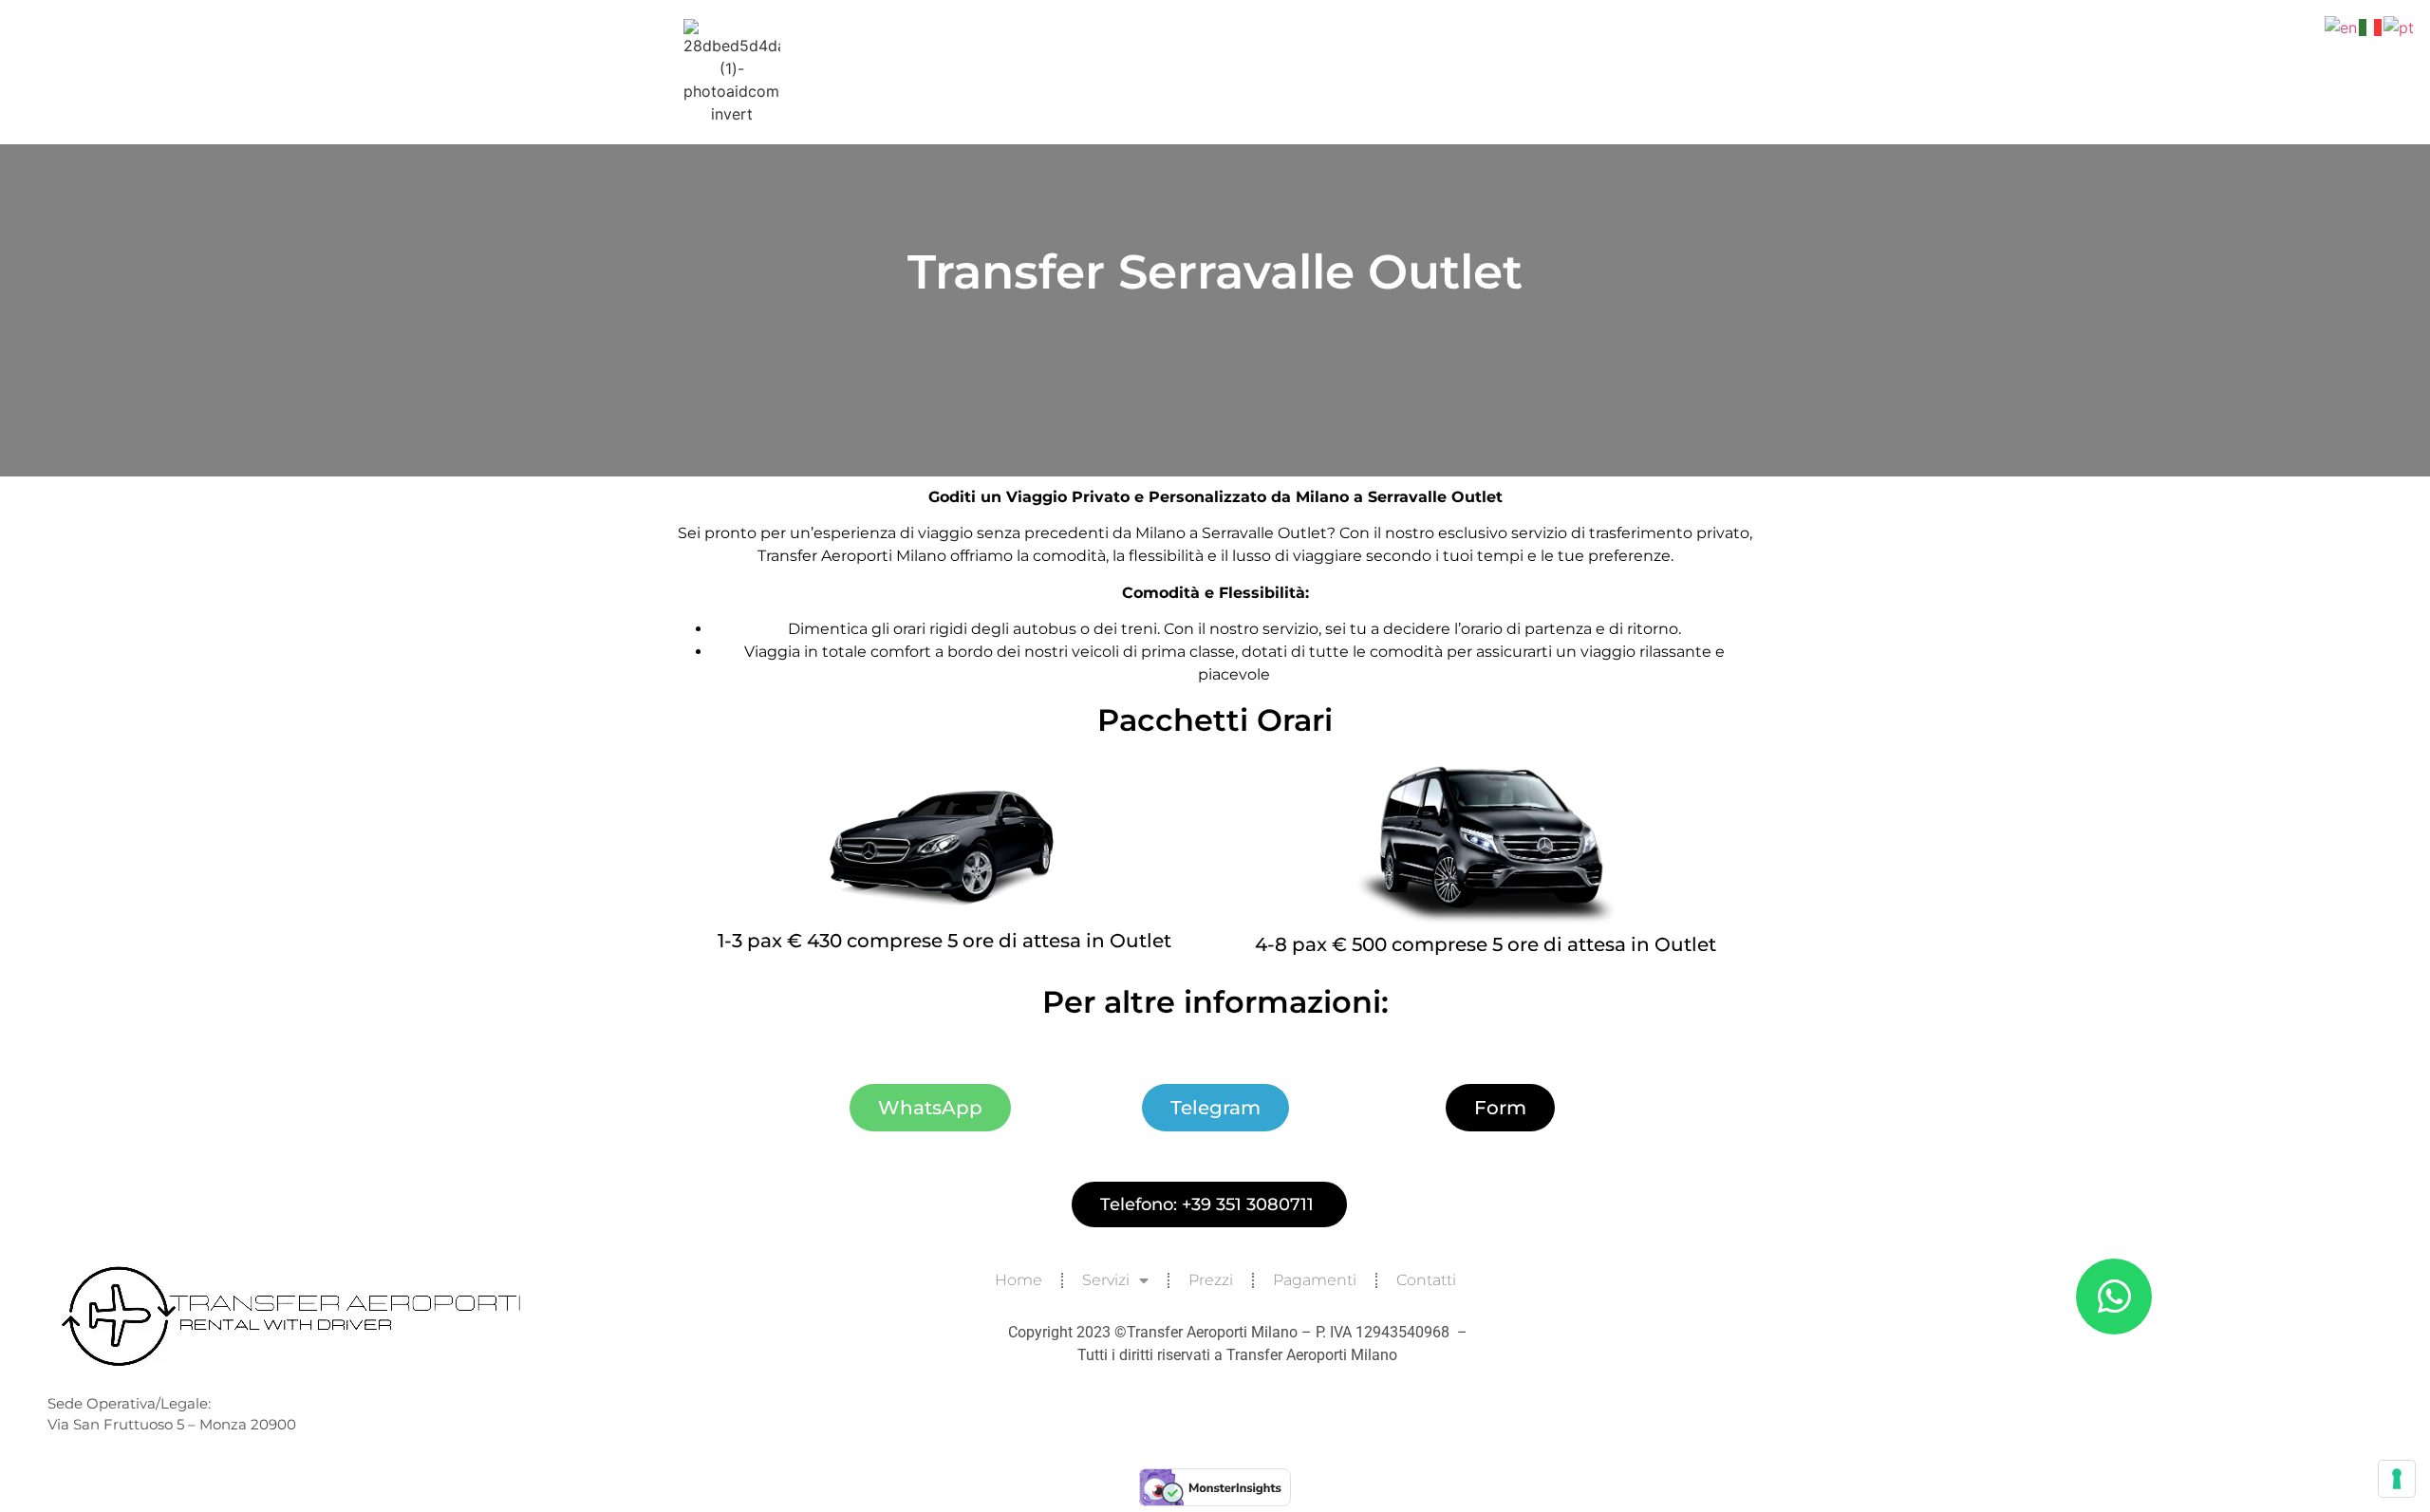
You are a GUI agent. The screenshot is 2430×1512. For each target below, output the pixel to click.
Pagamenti (1315, 1280)
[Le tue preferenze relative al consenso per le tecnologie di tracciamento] (2397, 1479)
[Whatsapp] (2114, 1297)
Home (1019, 1280)
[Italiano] (2371, 26)
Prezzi (1211, 1280)
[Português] (2400, 26)
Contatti (1426, 1280)
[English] (2342, 26)
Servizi (1106, 1280)
